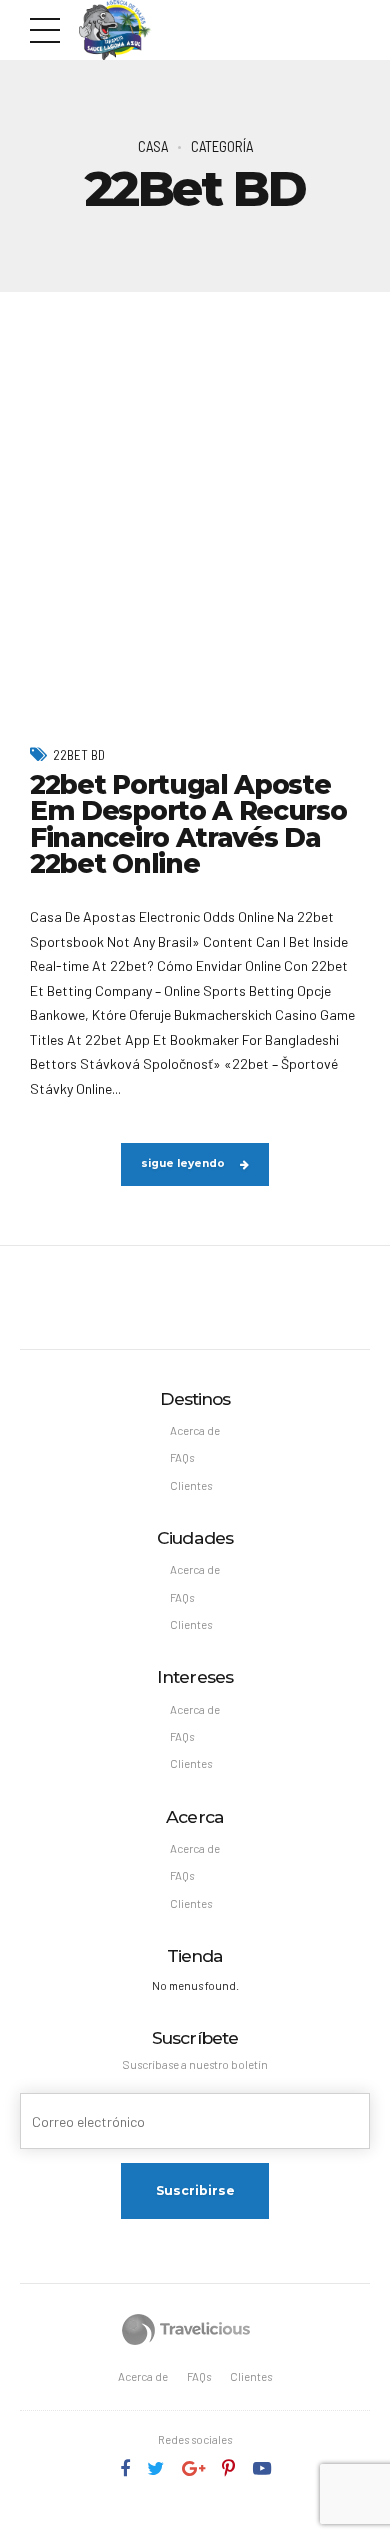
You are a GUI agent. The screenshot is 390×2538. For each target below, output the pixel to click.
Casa (153, 146)
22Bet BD (79, 755)
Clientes (191, 1485)
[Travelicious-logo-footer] (186, 2329)
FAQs (182, 1457)
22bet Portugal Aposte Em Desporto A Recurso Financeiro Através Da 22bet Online (188, 824)
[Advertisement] (195, 497)
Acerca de (195, 1430)
